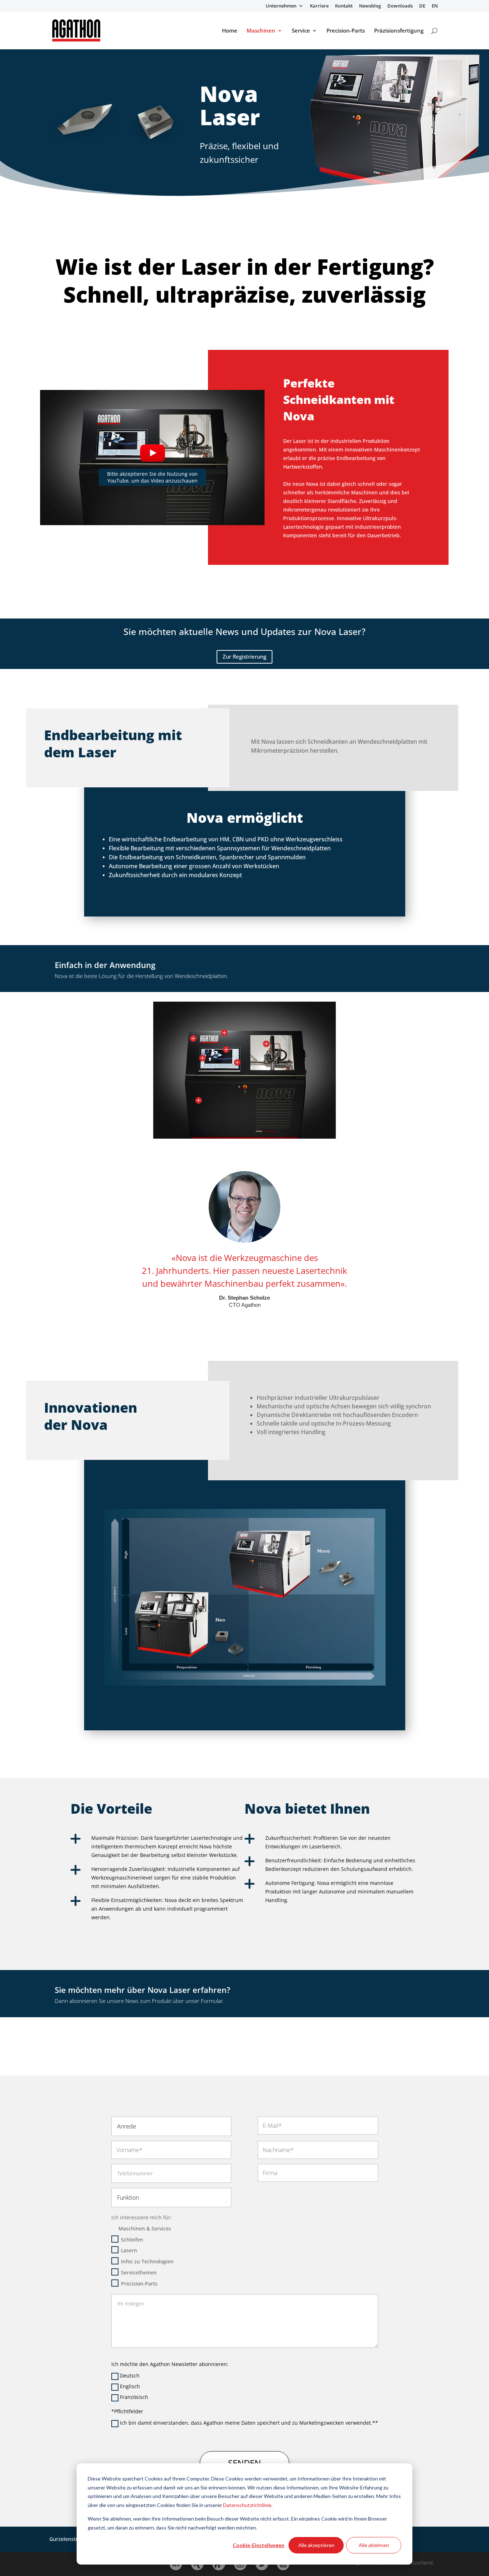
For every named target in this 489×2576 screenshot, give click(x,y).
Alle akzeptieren (316, 2545)
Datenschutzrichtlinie (247, 2505)
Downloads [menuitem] (400, 6)
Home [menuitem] (230, 31)
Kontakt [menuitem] (344, 6)
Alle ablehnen (374, 2545)
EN (435, 6)
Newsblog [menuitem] (370, 6)
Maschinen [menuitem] (261, 31)
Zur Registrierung (245, 656)
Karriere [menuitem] (319, 6)
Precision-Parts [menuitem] (346, 31)
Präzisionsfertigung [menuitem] (399, 31)
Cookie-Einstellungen (258, 2545)
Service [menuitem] (301, 31)
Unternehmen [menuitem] (281, 6)
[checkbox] (171, 2262)
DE (422, 6)
